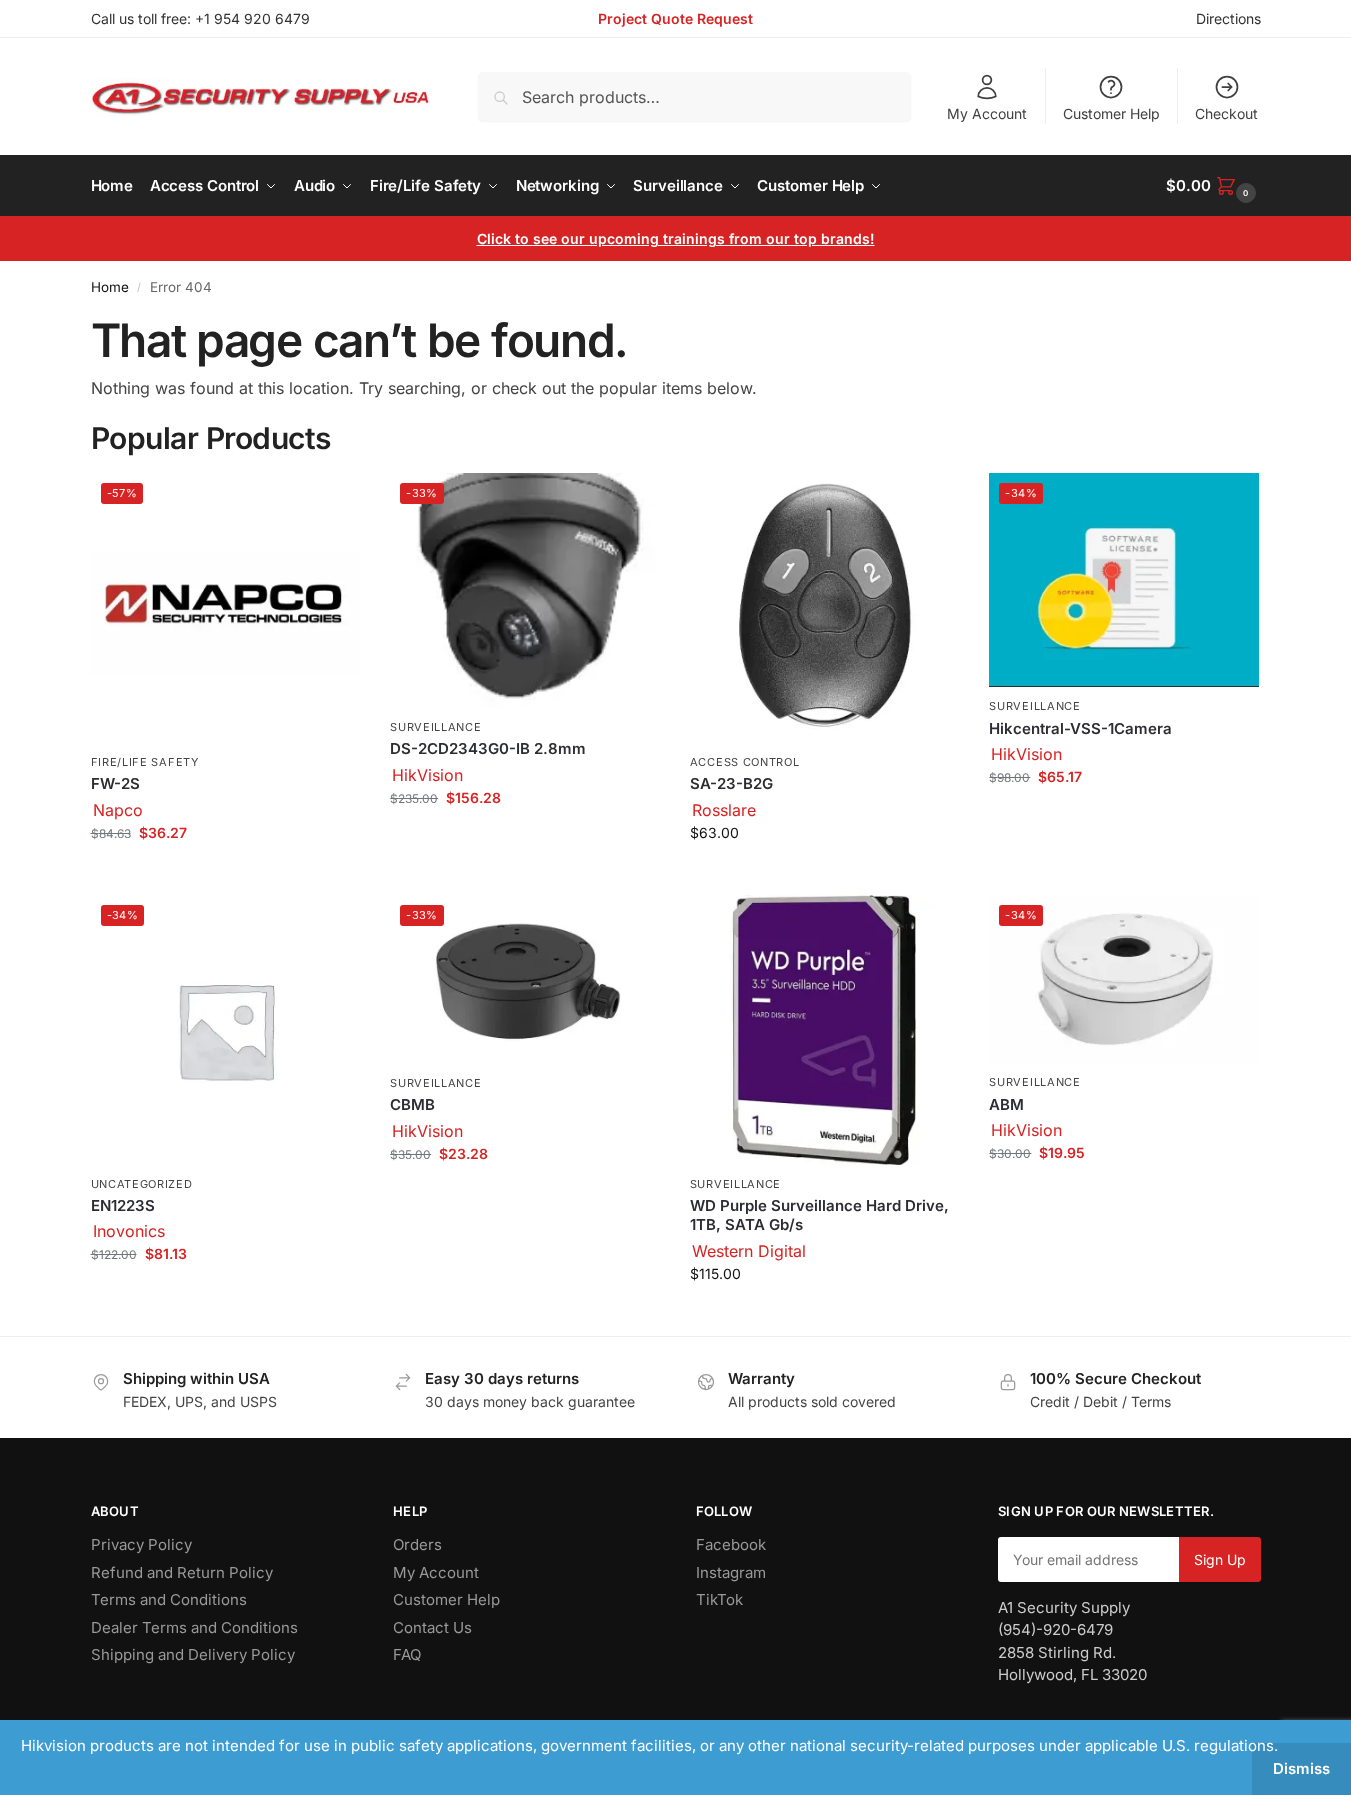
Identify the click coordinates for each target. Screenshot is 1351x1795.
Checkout (1226, 113)
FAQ (407, 1654)
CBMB (412, 1104)
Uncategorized (142, 1184)
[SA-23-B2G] (825, 608)
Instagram (731, 1572)
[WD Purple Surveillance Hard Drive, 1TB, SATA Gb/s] (825, 1030)
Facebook (731, 1544)
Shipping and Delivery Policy (193, 1654)
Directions (1228, 18)
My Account (987, 113)
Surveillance (435, 727)
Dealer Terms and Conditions (194, 1627)
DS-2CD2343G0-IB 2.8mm (488, 748)
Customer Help (1111, 113)
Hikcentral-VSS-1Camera (1080, 728)
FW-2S (115, 783)
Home (110, 287)
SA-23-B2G (731, 783)
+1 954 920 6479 (252, 18)
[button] (1213, 186)
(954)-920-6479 (1055, 1629)
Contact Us (432, 1627)
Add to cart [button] (225, 874)
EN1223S (123, 1205)
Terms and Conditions (169, 1599)
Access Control (745, 762)
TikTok (719, 1599)
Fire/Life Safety (145, 762)
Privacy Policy (141, 1544)
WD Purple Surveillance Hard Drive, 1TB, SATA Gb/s (819, 1215)
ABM (1006, 1104)
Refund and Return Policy (182, 1572)
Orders (417, 1544)
